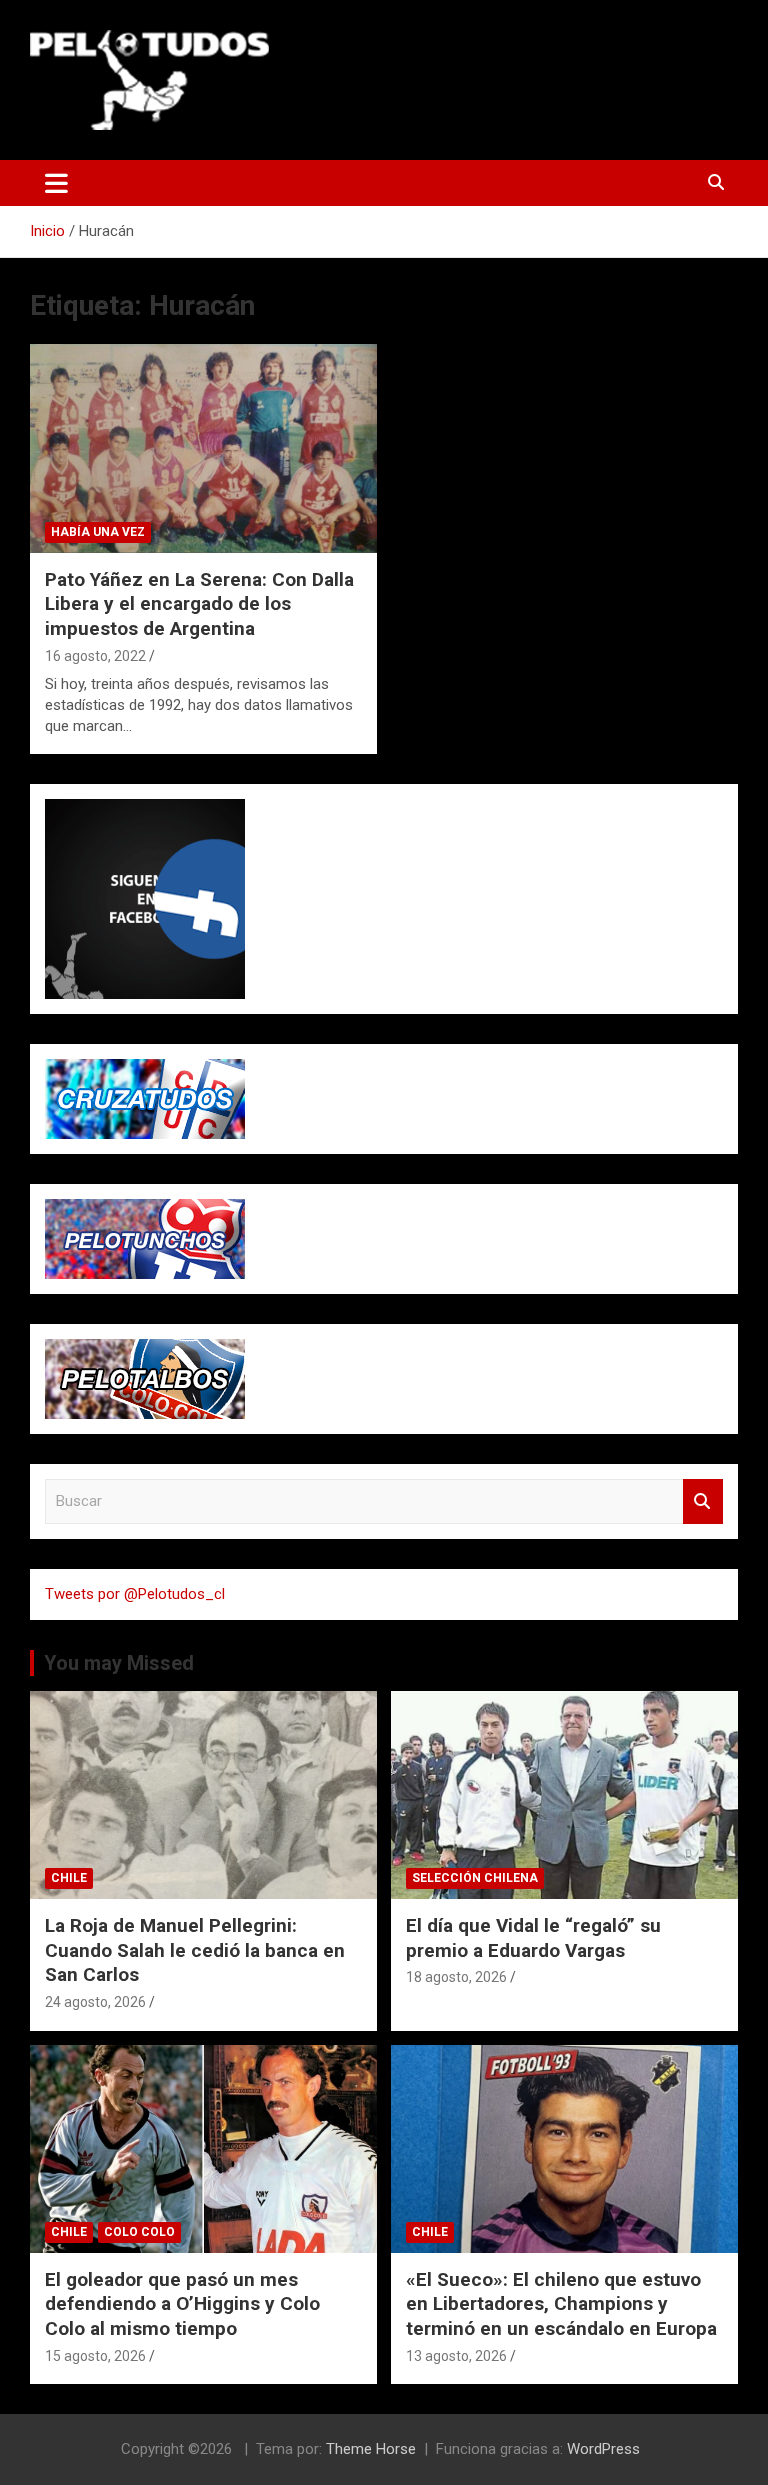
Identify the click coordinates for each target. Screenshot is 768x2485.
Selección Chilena (475, 1878)
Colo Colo (139, 2232)
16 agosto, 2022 (95, 656)
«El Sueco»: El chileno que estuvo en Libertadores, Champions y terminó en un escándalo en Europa (561, 2304)
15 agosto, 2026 (95, 2356)
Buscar (703, 1501)
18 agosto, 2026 (456, 1977)
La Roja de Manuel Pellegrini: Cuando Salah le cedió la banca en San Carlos (195, 1950)
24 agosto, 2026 (95, 2002)
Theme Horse (371, 2449)
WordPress (603, 2449)
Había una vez (98, 532)
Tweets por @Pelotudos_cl (135, 1594)
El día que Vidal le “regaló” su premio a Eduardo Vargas (533, 1938)
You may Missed (119, 1663)
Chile (69, 1878)
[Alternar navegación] (56, 183)
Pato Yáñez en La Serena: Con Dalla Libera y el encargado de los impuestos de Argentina (199, 604)
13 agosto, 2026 (456, 2356)
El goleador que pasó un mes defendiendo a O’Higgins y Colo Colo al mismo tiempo (182, 2304)
